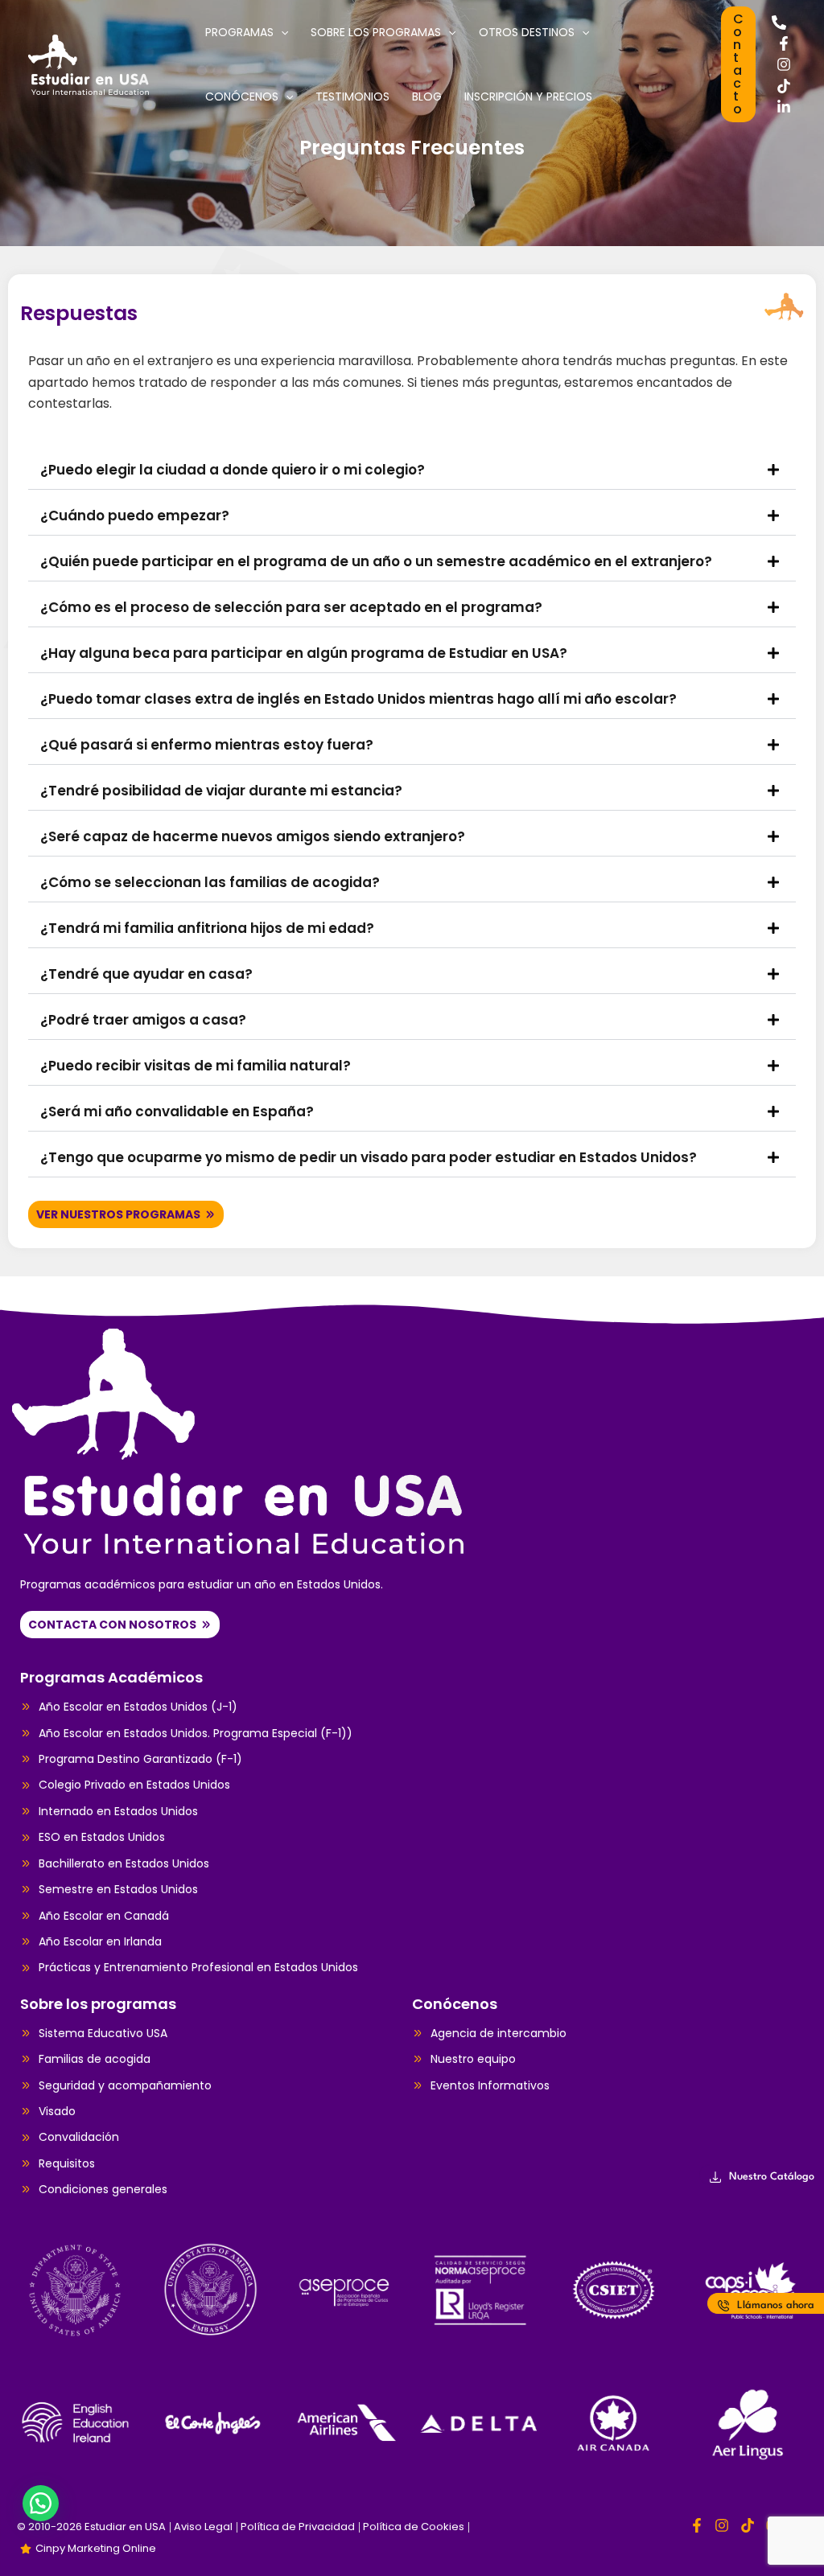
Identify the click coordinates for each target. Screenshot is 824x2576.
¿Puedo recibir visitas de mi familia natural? (196, 1066)
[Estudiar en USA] (89, 63)
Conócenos (242, 97)
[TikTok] (784, 86)
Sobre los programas (376, 32)
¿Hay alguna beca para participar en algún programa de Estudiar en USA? (304, 653)
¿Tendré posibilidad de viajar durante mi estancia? (221, 791)
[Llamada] (779, 23)
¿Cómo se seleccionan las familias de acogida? (210, 882)
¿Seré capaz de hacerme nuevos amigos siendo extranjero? (253, 836)
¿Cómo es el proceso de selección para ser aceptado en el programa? (291, 607)
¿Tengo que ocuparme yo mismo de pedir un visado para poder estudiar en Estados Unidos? (369, 1157)
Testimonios (352, 97)
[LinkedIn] (784, 107)
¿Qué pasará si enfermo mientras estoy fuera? (207, 745)
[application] (281, 32)
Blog (427, 97)
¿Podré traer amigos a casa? (143, 1020)
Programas (239, 32)
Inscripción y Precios (528, 97)
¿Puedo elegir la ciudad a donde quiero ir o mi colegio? (233, 470)
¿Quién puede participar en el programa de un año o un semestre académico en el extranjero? (376, 561)
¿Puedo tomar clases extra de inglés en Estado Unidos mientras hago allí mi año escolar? (358, 699)
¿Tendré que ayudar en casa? (146, 974)
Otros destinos (527, 32)
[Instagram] (784, 64)
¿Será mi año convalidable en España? (177, 1111)
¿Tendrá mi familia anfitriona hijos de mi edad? (207, 928)
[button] (738, 64)
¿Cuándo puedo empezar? (135, 516)
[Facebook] (784, 43)
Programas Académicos (111, 1677)
